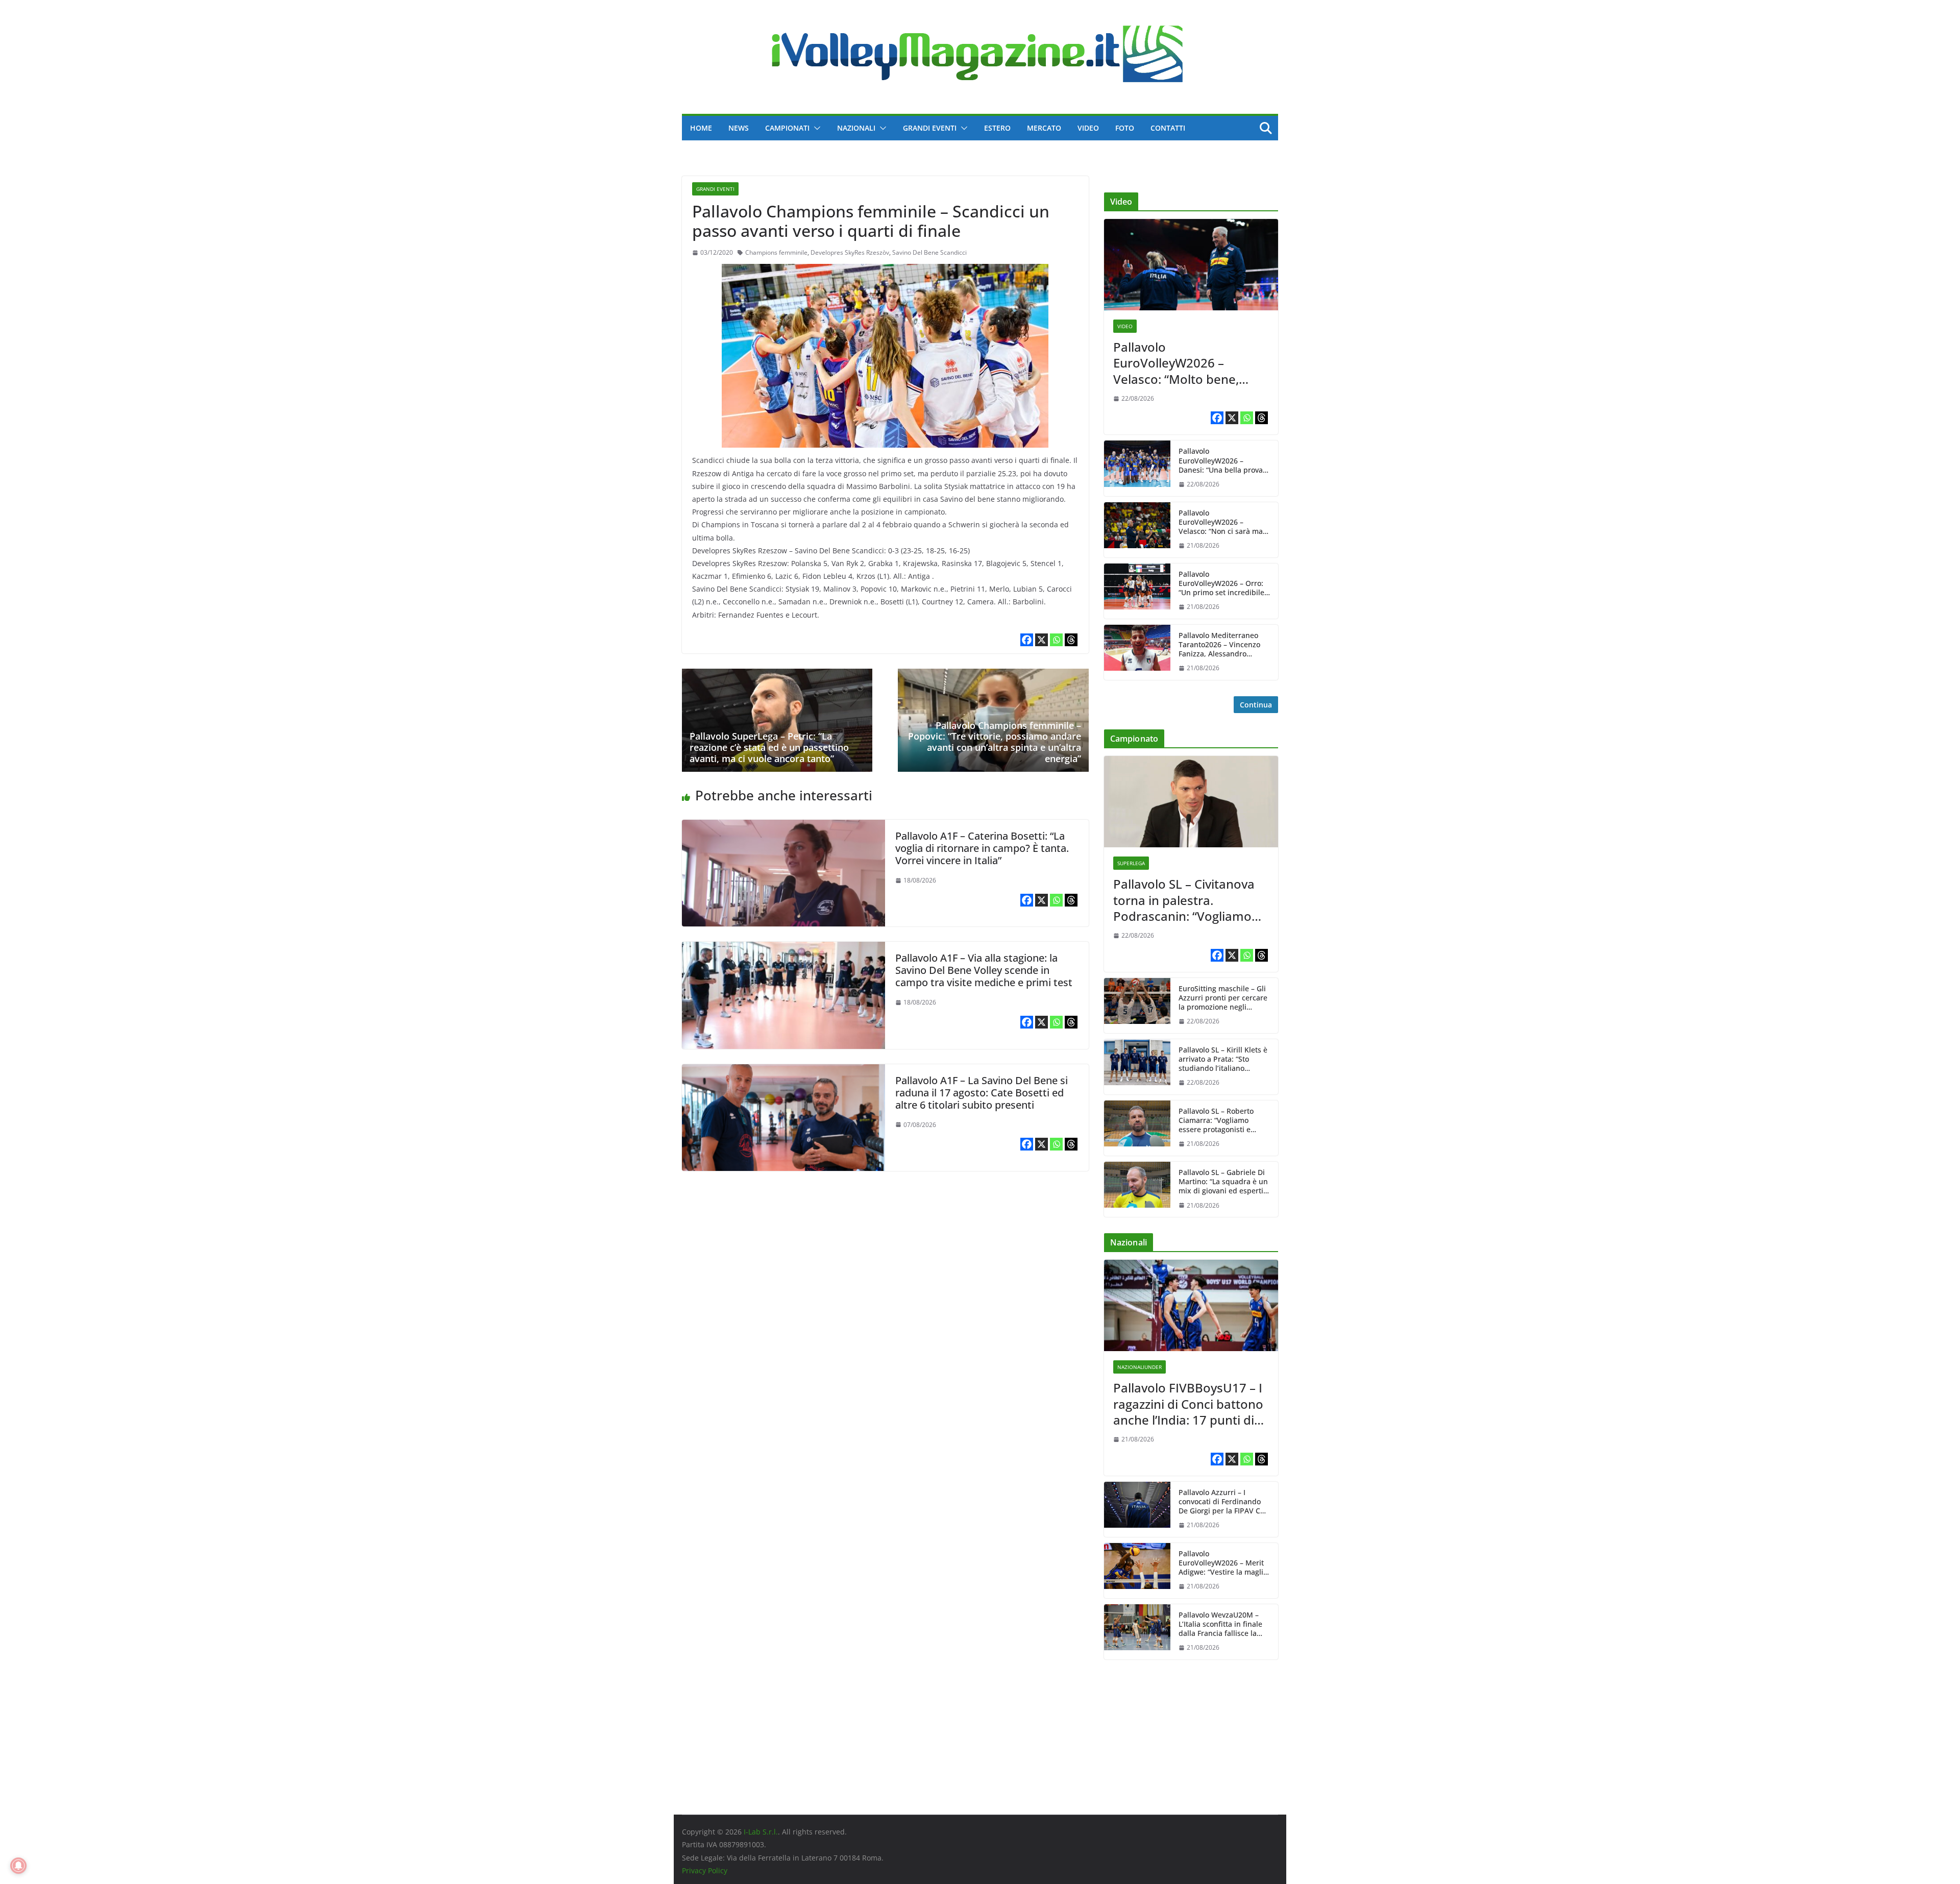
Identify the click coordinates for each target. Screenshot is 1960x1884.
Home (701, 128)
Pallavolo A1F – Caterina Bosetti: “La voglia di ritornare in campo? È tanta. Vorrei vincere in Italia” (982, 848)
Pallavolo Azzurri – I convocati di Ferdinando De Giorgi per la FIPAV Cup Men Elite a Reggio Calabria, (1224, 1502)
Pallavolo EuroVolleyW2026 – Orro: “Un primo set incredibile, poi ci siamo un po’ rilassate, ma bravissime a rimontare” (1223, 584)
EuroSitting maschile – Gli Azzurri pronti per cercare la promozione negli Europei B (1223, 998)
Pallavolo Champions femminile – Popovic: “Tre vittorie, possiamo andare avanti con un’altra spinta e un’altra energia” (995, 742)
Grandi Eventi (930, 128)
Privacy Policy (705, 1870)
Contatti (1168, 128)
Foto (1125, 128)
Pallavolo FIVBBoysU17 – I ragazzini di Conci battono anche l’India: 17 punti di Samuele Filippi (1188, 1404)
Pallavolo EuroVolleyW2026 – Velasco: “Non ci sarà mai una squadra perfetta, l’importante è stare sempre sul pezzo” (1222, 522)
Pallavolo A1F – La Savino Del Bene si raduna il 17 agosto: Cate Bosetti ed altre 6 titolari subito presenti (982, 1093)
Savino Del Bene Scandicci (929, 252)
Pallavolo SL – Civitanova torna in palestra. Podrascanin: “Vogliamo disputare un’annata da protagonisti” (1184, 900)
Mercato (1044, 128)
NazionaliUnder (1140, 1367)
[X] (1042, 640)
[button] (815, 128)
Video (1088, 128)
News (739, 128)
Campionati (787, 128)
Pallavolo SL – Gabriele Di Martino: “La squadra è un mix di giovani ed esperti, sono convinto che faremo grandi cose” (1223, 1182)
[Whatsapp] (1056, 640)
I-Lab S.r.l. (761, 1832)
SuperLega (1131, 863)
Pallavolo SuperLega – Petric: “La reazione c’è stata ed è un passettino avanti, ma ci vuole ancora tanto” (769, 747)
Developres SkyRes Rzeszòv (850, 252)
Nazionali (856, 128)
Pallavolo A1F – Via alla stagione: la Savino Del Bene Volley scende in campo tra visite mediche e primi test (984, 970)
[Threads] (1071, 640)
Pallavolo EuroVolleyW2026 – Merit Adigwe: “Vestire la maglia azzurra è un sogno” (1223, 1563)
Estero (997, 128)
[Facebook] (1027, 640)
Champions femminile (776, 252)
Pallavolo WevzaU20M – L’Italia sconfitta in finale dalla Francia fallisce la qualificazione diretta (1220, 1624)
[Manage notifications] (18, 1866)
